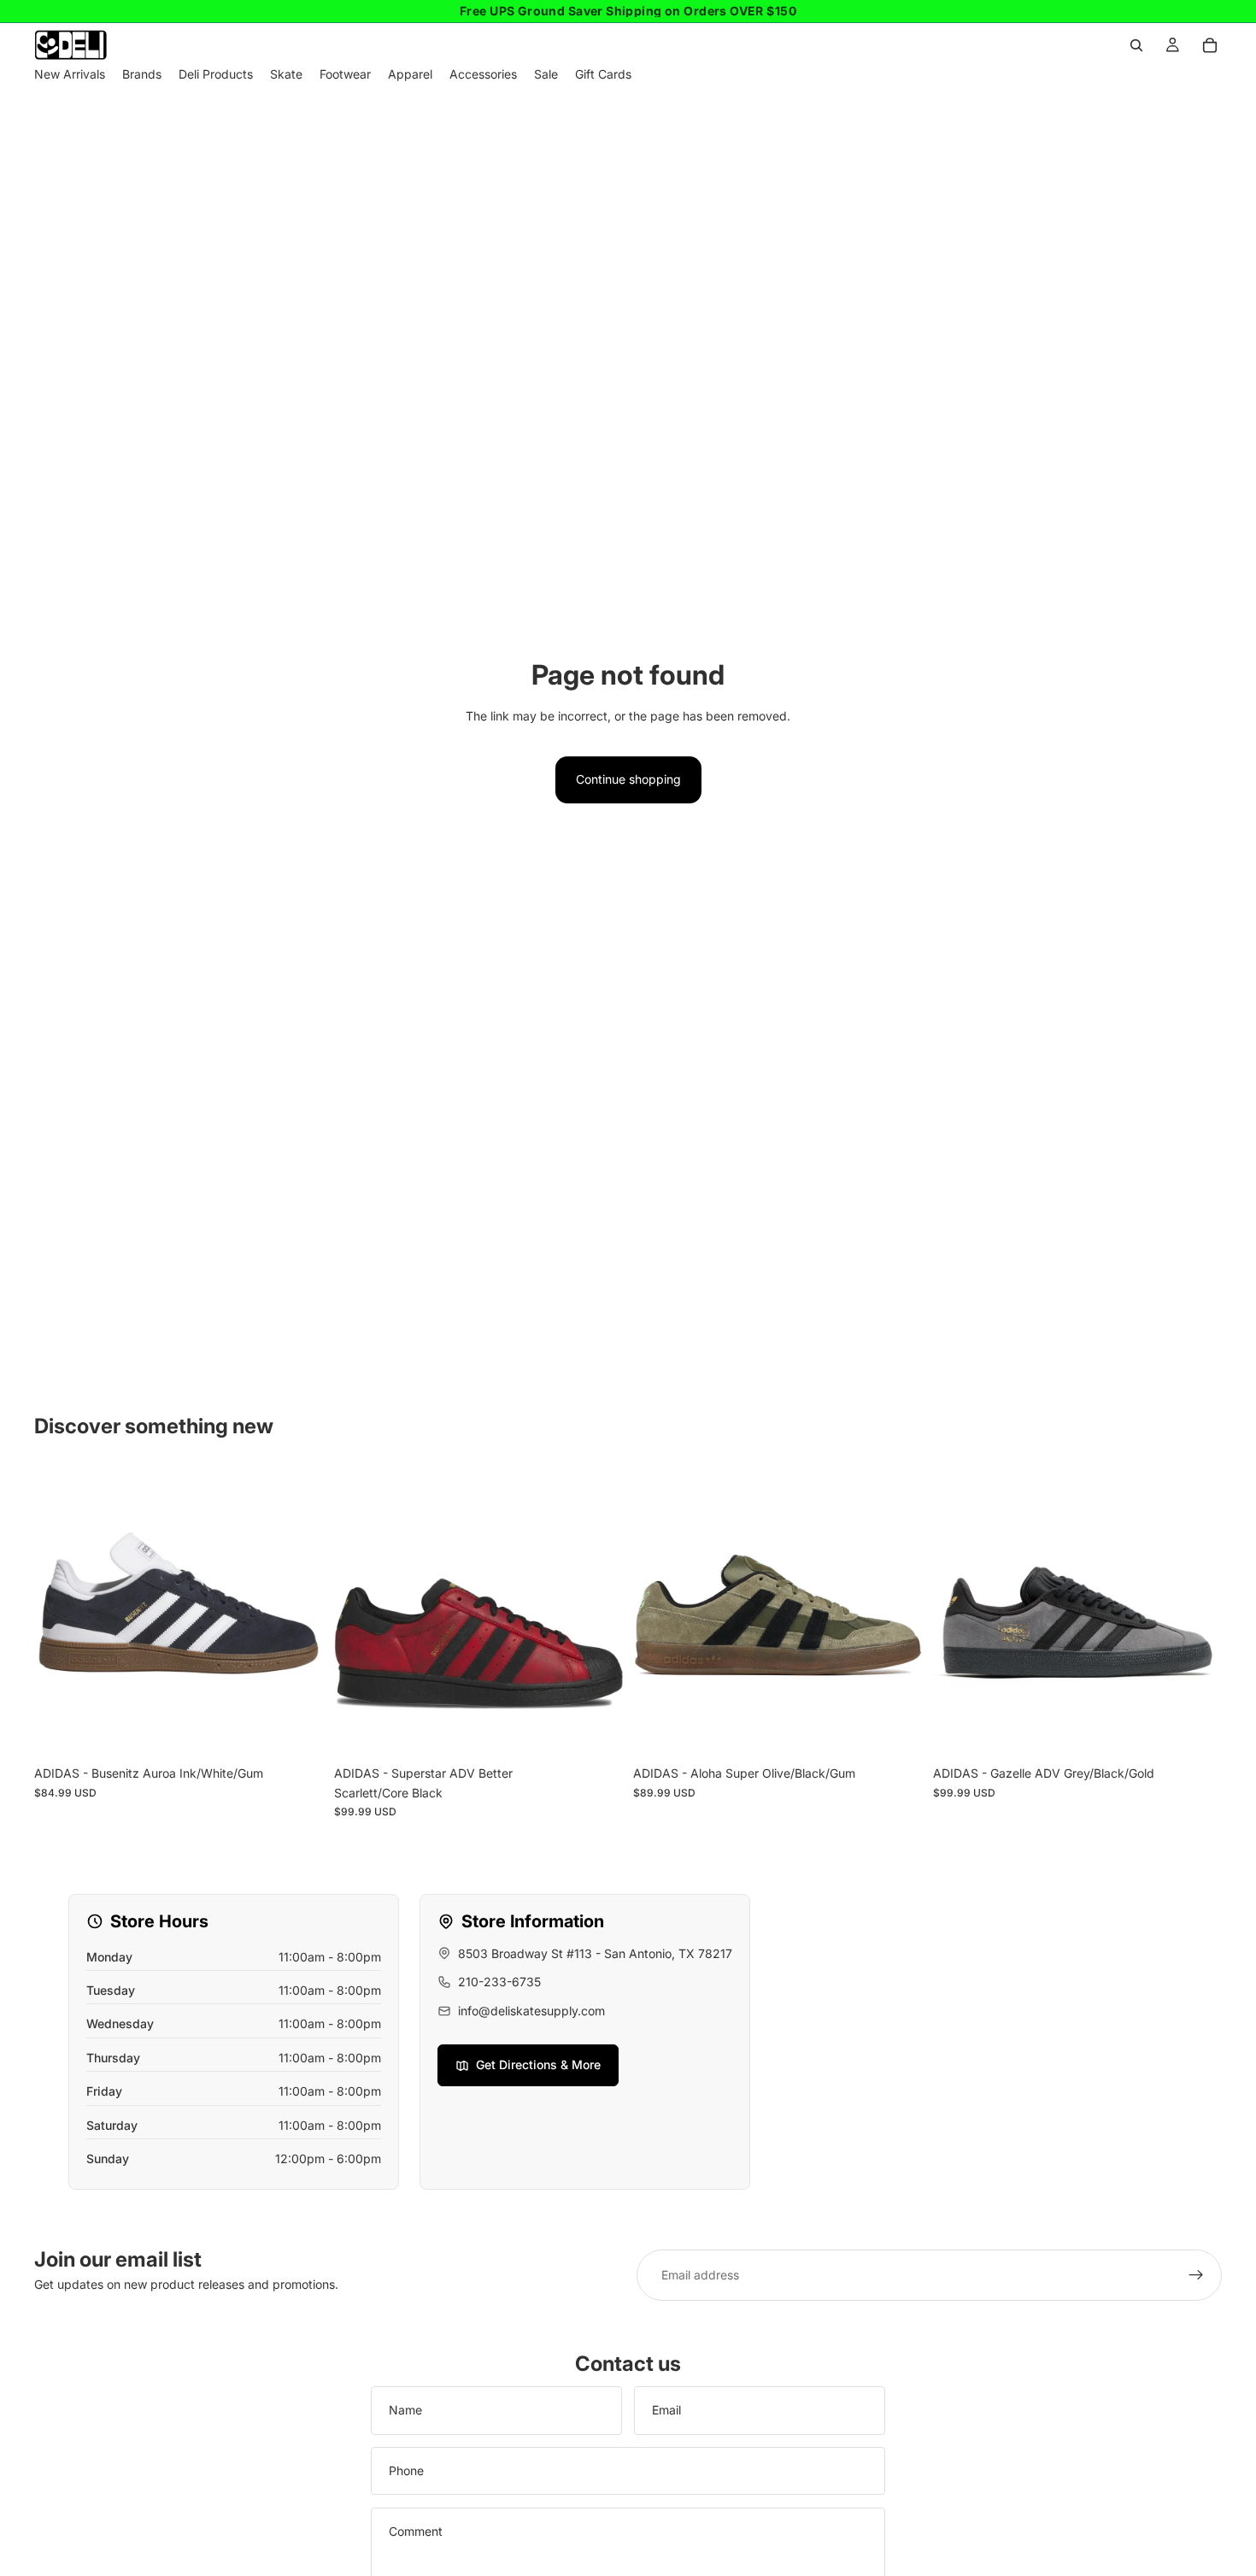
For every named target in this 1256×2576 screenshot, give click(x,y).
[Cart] (1210, 45)
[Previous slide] (60, 1613)
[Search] (1136, 45)
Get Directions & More (538, 2064)
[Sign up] (1196, 2275)
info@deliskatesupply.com (531, 2011)
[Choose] (297, 1732)
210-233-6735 (499, 1982)
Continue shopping (628, 779)
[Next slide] (298, 1613)
